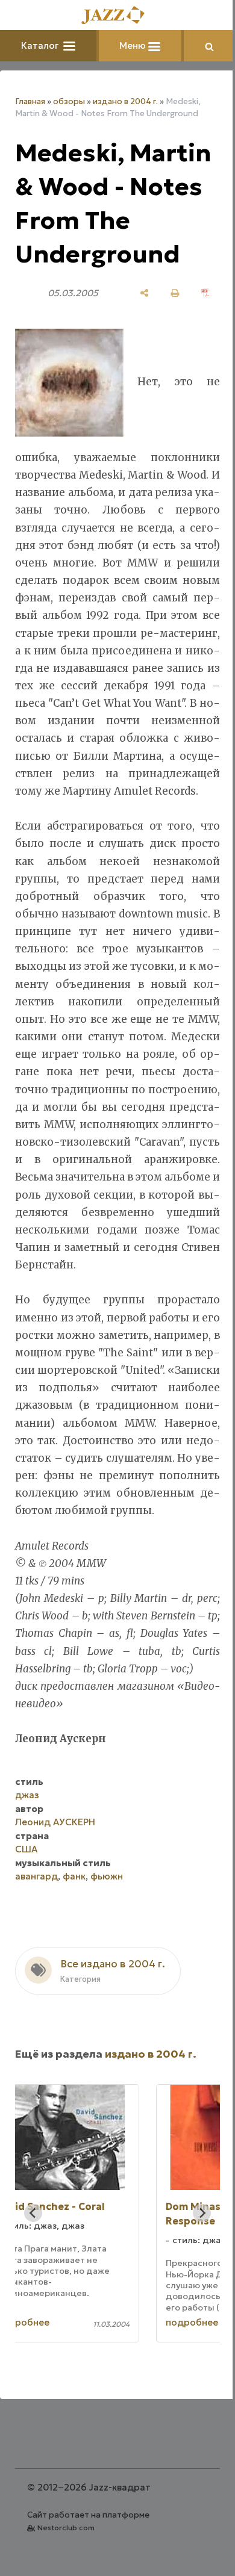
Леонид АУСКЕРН (55, 1908)
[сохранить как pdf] (197, 327)
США (26, 1935)
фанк (74, 1962)
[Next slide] (193, 2300)
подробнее (73, 2409)
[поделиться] (135, 327)
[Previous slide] (33, 2300)
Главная (30, 101)
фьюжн (107, 1962)
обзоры (69, 101)
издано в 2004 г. (125, 101)
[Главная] (113, 16)
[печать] (166, 327)
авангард (36, 1962)
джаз (27, 1881)
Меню (130, 45)
